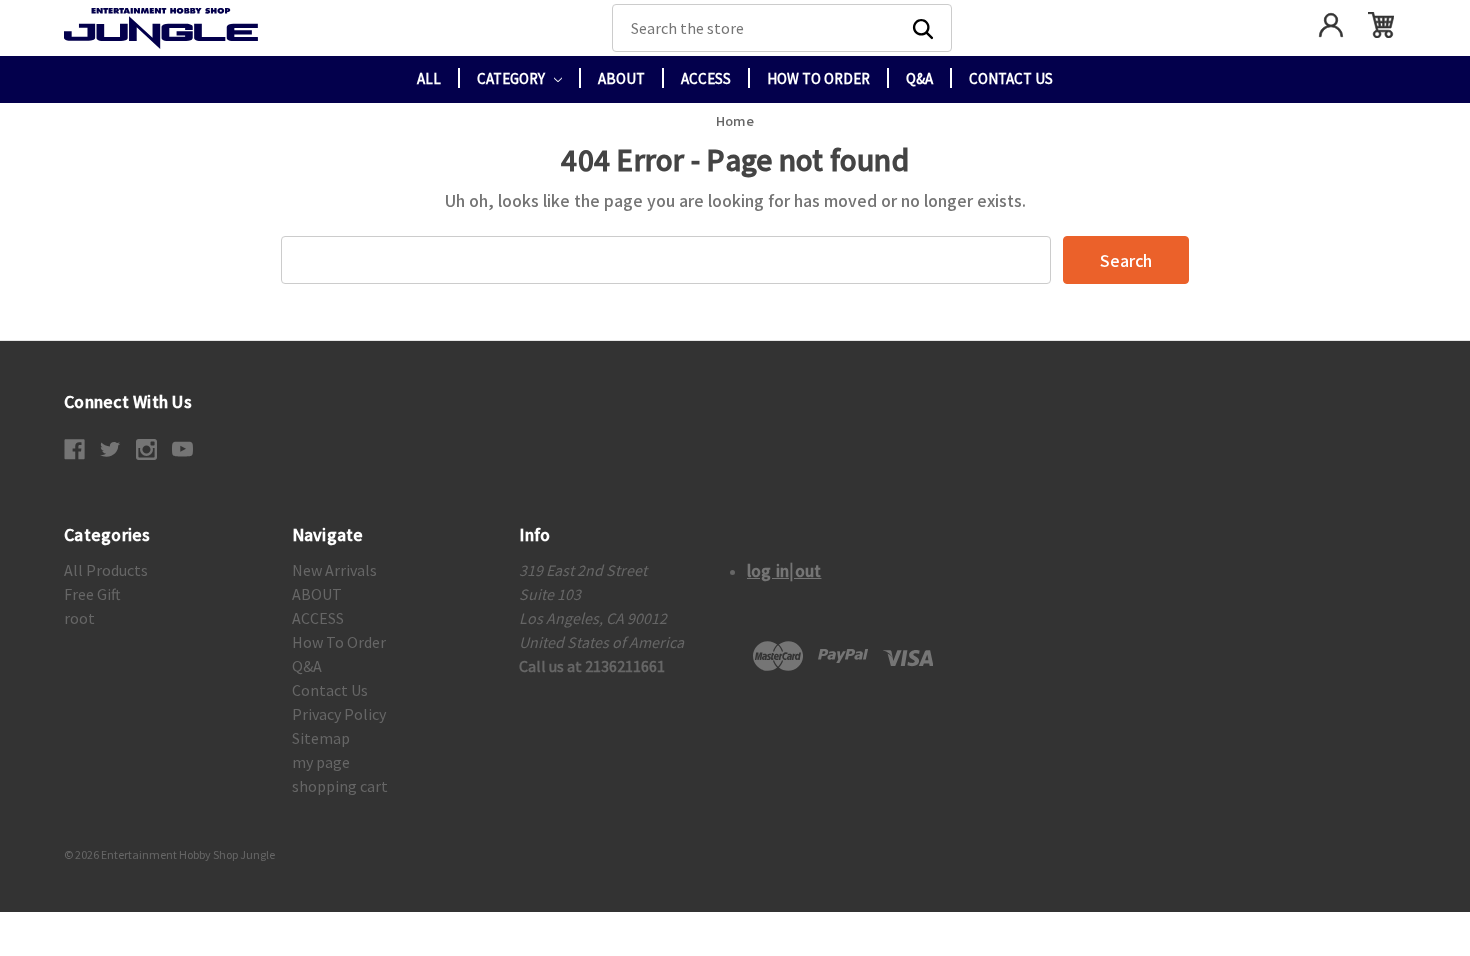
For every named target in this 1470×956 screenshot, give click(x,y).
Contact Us (1011, 78)
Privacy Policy (339, 714)
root (79, 618)
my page (321, 762)
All (429, 78)
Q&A (919, 78)
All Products (106, 570)
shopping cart (340, 786)
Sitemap (321, 738)
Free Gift (92, 594)
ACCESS (706, 78)
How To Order (818, 78)
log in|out (784, 570)
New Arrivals (334, 570)
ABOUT (621, 78)
